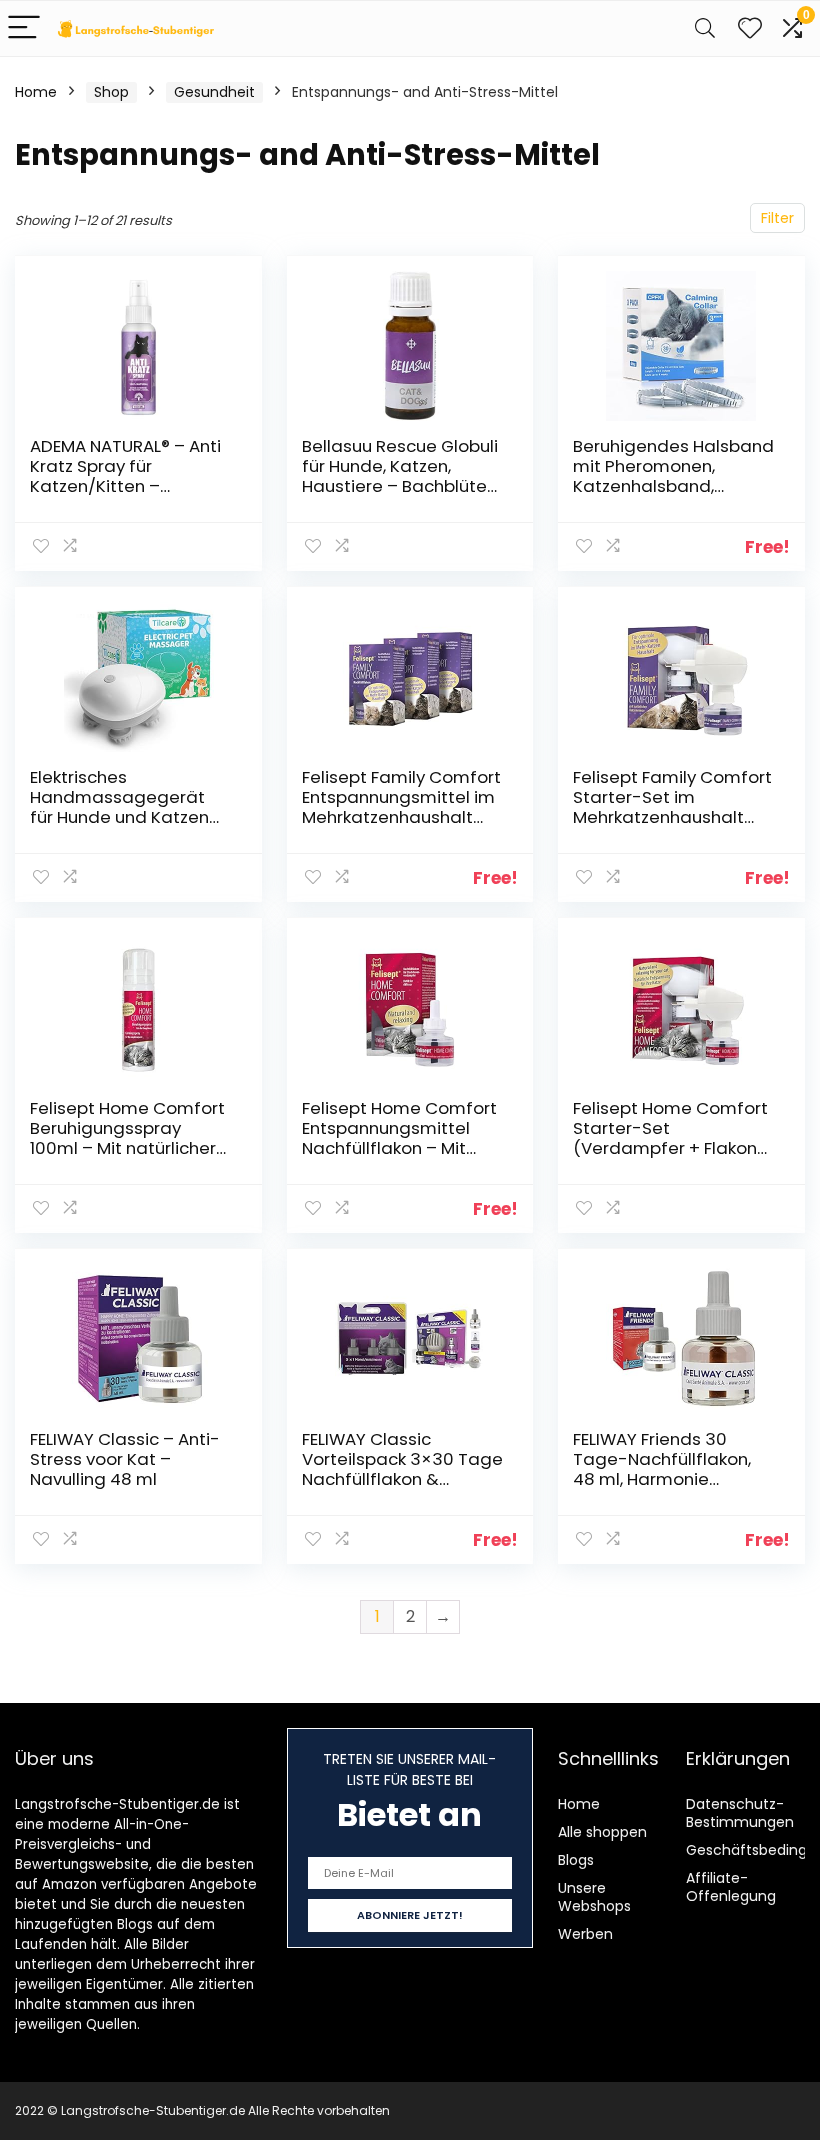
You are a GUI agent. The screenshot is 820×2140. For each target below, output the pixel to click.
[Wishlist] (750, 28)
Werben (585, 1934)
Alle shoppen (602, 1832)
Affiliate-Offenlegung (731, 1887)
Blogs (576, 1860)
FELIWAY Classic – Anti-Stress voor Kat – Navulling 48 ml (125, 1459)
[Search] (705, 28)
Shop (111, 92)
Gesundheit (214, 92)
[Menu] (24, 28)
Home (36, 92)
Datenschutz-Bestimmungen (740, 1813)
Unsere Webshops (594, 1897)
